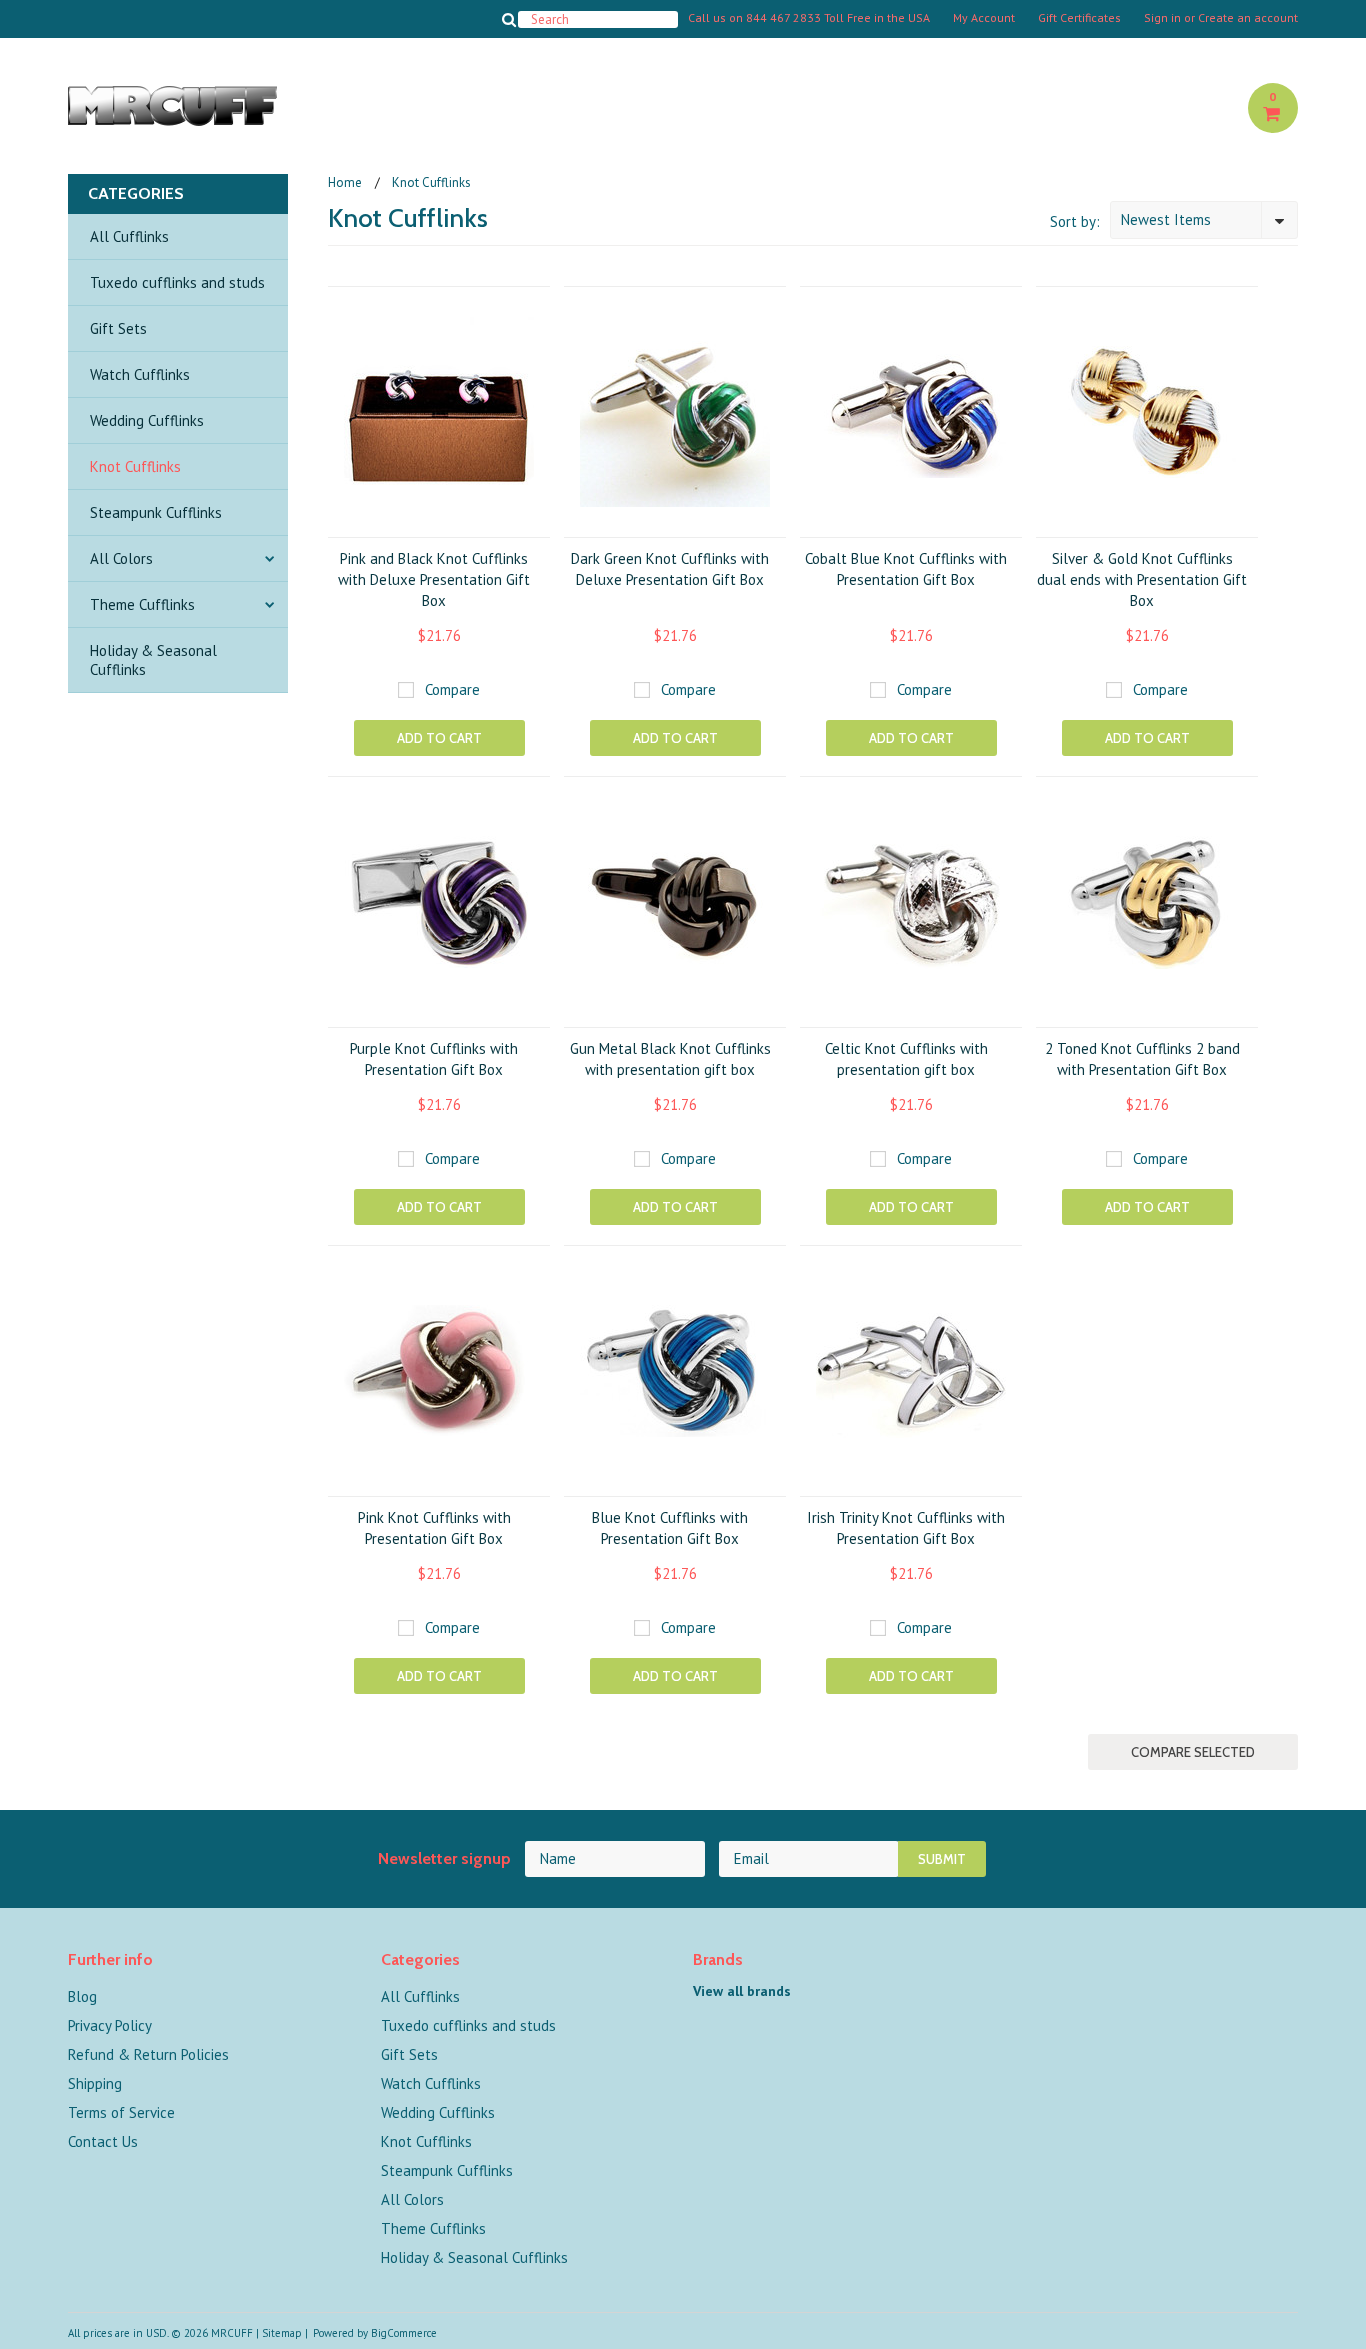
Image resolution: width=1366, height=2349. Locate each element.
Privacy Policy (110, 2025)
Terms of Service (121, 2112)
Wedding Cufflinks (147, 420)
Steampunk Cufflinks (156, 512)
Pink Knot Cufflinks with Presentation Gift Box (434, 1528)
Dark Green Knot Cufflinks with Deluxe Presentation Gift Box (670, 569)
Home (345, 182)
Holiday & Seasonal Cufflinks (153, 660)
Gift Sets (118, 328)
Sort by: (1075, 221)
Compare (452, 689)
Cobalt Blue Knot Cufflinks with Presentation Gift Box (906, 569)
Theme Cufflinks (142, 604)
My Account (984, 18)
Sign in (1162, 18)
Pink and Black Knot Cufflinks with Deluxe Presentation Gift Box (434, 579)
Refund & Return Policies (148, 2054)
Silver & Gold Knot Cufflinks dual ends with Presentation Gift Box (1142, 579)
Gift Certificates (1079, 18)
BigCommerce (404, 2333)
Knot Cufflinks (135, 466)
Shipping (95, 2083)
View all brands (742, 1991)
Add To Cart (439, 738)
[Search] (509, 19)
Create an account (1248, 18)
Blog (82, 1996)
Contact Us (103, 2141)
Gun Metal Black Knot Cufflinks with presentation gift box (670, 1059)
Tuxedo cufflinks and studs (177, 282)
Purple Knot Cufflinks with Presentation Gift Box (434, 1059)
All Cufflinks (129, 236)
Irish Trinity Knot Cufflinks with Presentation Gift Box (906, 1528)
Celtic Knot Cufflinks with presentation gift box (906, 1059)
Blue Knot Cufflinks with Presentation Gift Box (670, 1528)
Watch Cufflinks (140, 374)
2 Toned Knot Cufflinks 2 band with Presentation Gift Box (1142, 1059)
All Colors (121, 558)
